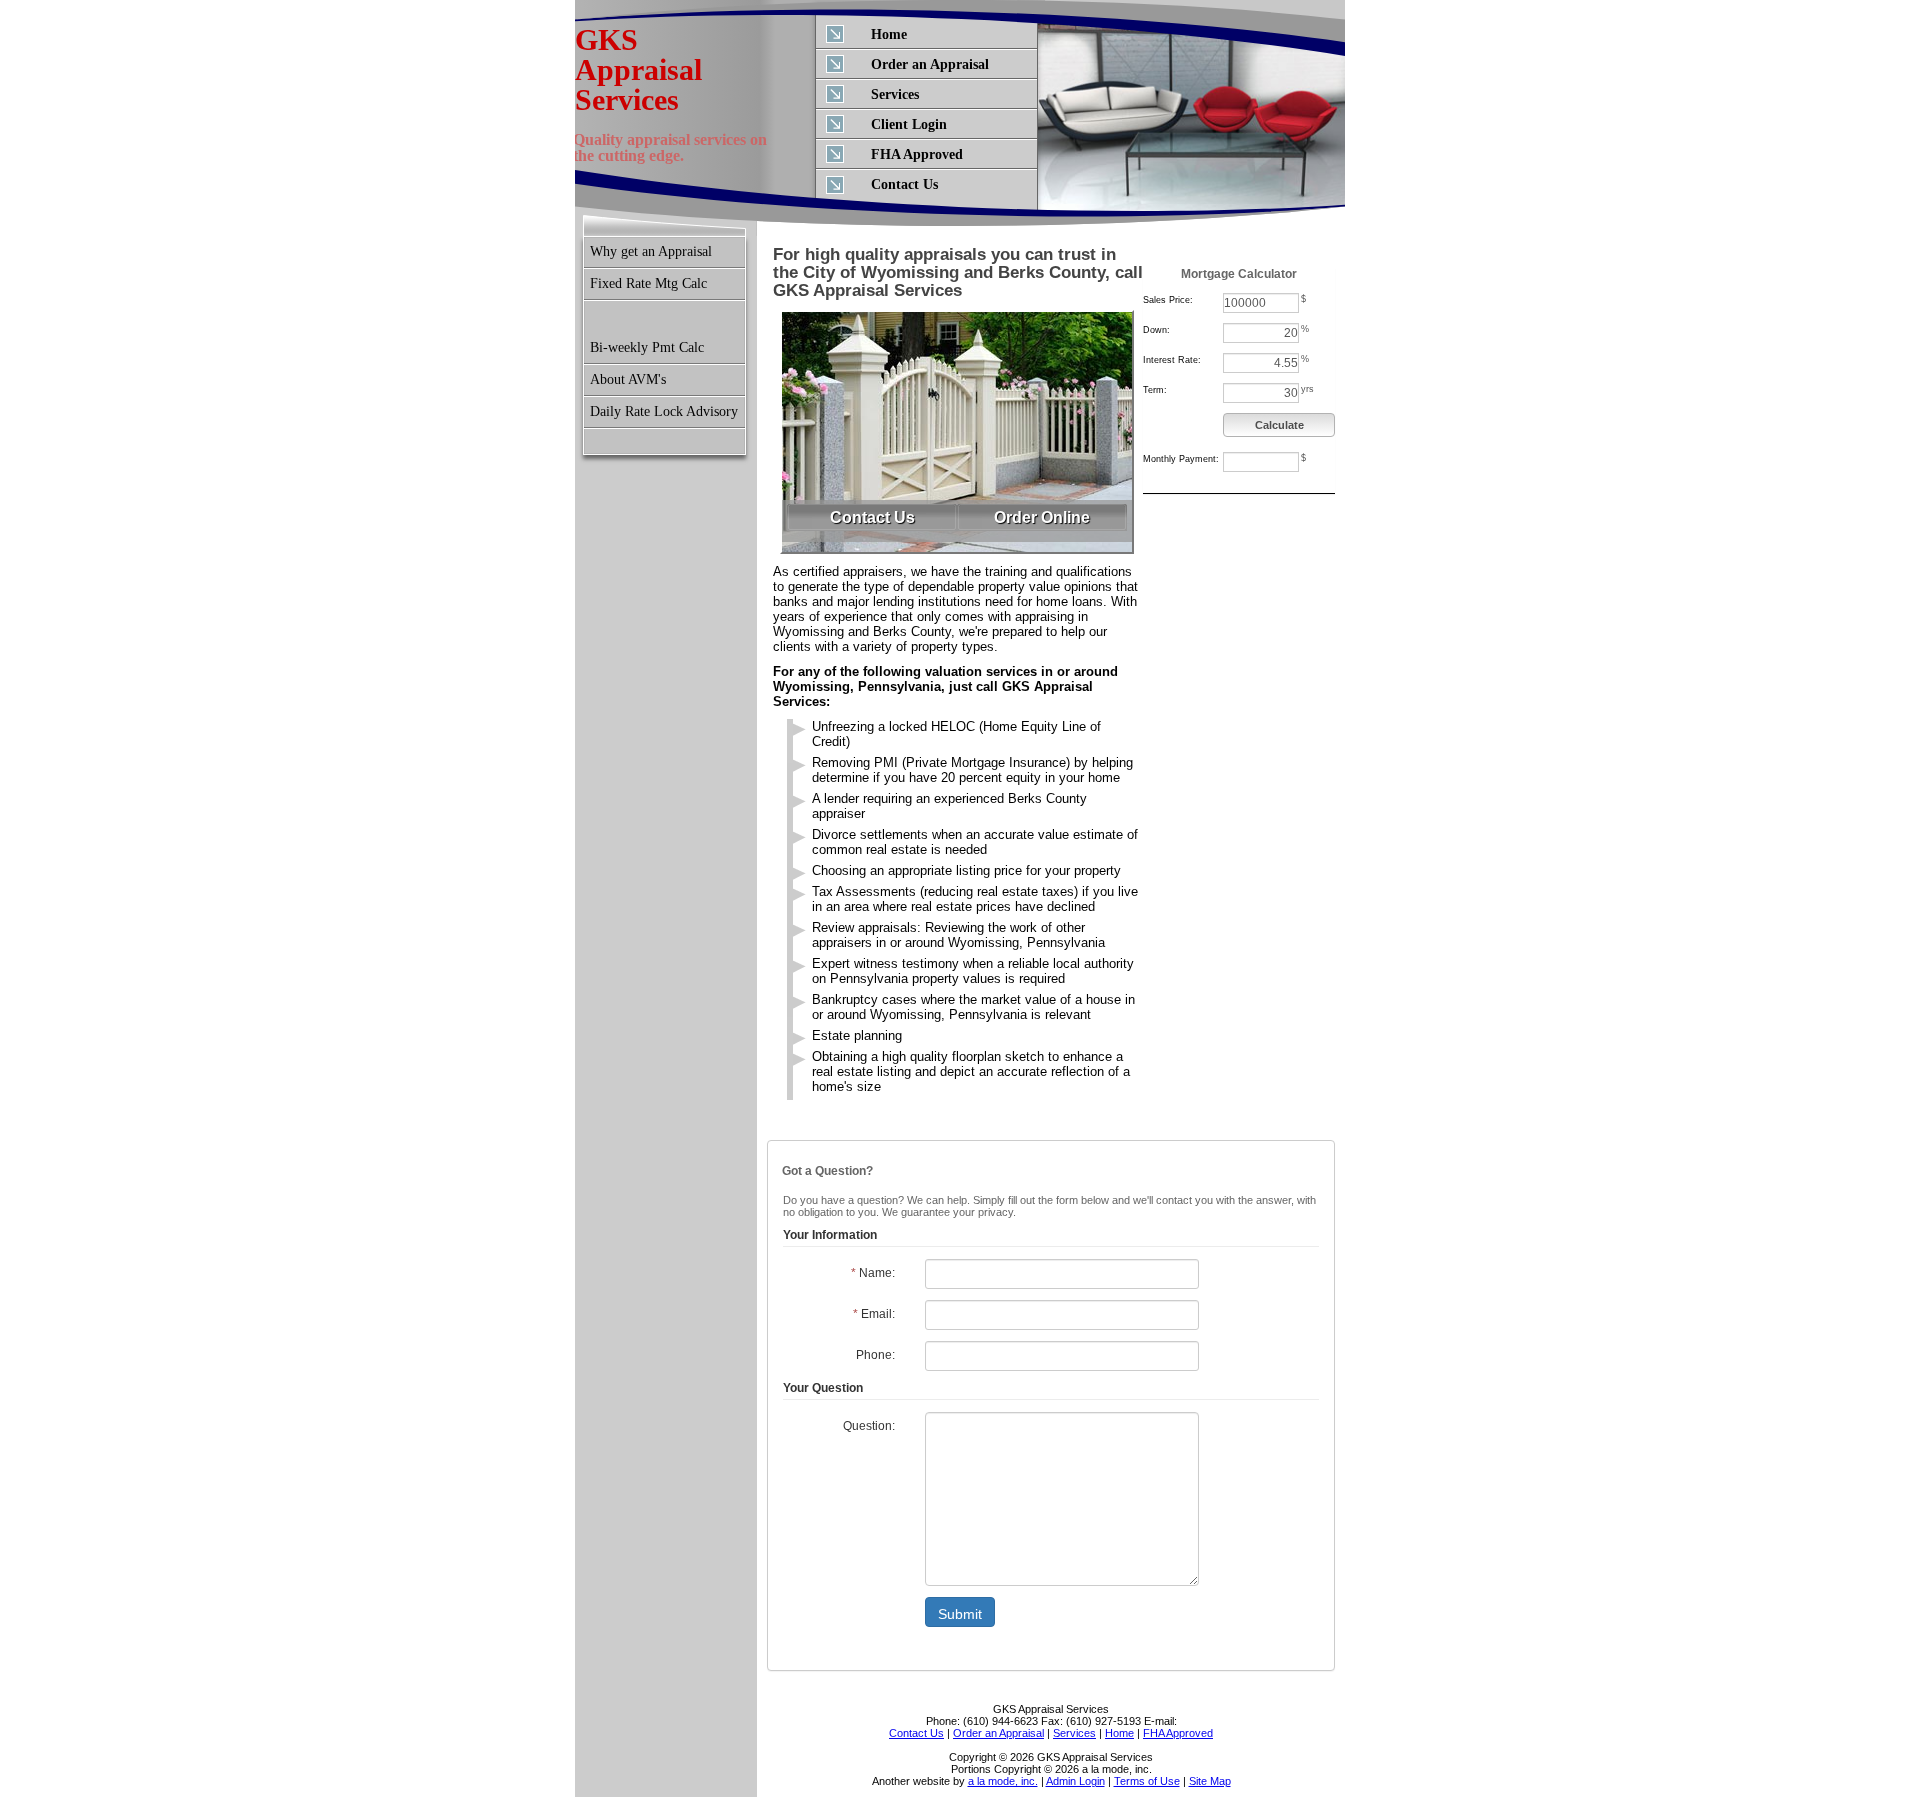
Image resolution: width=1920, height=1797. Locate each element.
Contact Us (904, 184)
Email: (874, 1314)
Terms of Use (1147, 1781)
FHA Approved (917, 154)
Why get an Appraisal (651, 251)
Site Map (1210, 1781)
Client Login (909, 124)
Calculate (1279, 425)
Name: (873, 1273)
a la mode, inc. (1003, 1781)
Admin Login (1075, 1781)
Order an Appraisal (930, 64)
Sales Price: (1168, 300)
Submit (960, 1614)
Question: (869, 1426)
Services (895, 94)
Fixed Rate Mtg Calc (648, 283)
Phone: (875, 1355)
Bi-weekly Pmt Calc (647, 347)
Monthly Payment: (1181, 459)
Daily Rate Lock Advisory (664, 411)
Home (889, 34)
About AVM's (628, 379)
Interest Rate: (1172, 360)
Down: (1156, 330)
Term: (1155, 390)
